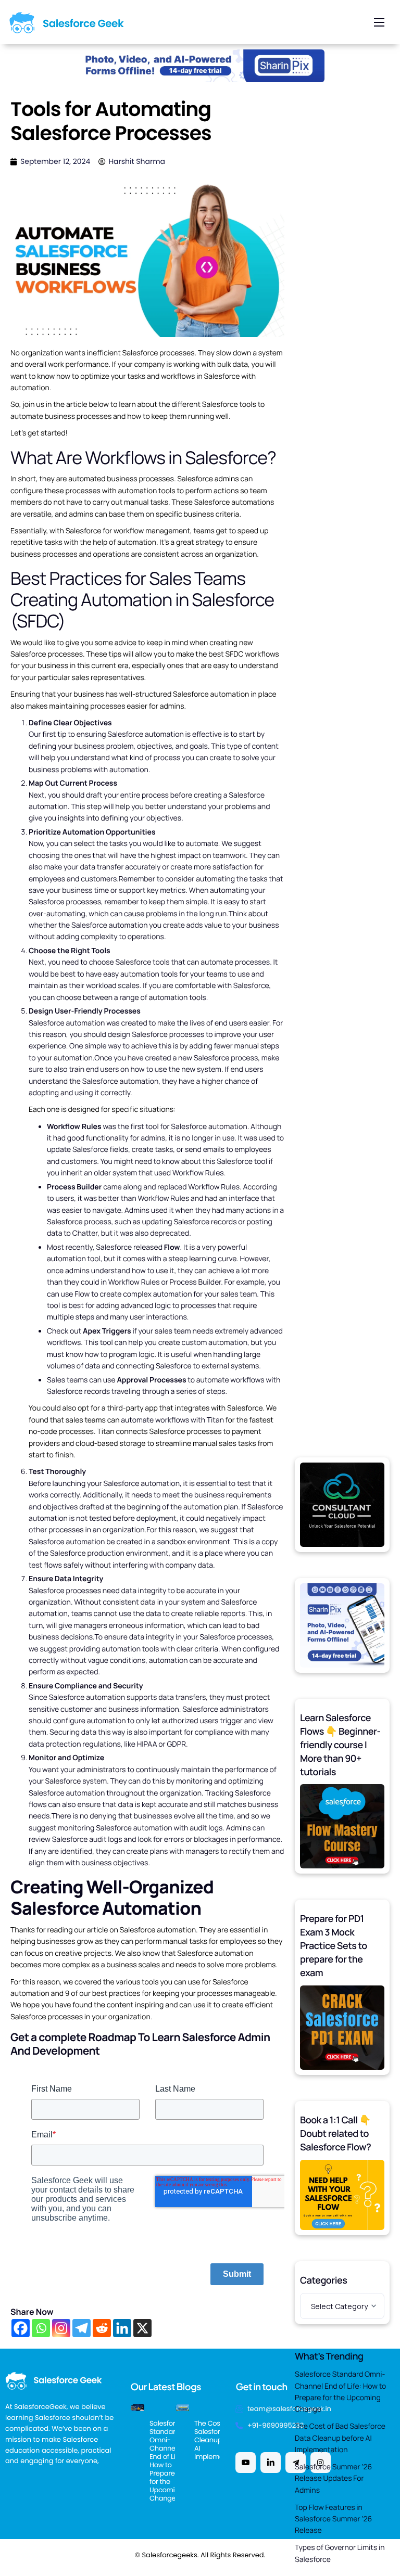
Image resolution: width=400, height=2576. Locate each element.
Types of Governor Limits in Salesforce (340, 2553)
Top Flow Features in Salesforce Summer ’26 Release (333, 2519)
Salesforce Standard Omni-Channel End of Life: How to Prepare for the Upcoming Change (340, 2392)
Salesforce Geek (83, 23)
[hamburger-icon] (379, 22)
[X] (142, 2328)
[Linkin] (271, 2463)
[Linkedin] (122, 2328)
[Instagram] (61, 2328)
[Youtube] (246, 2463)
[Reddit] (102, 2328)
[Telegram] (82, 2328)
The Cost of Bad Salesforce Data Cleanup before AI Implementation (340, 2438)
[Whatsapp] (41, 2328)
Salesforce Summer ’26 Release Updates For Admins (333, 2479)
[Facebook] (21, 2328)
